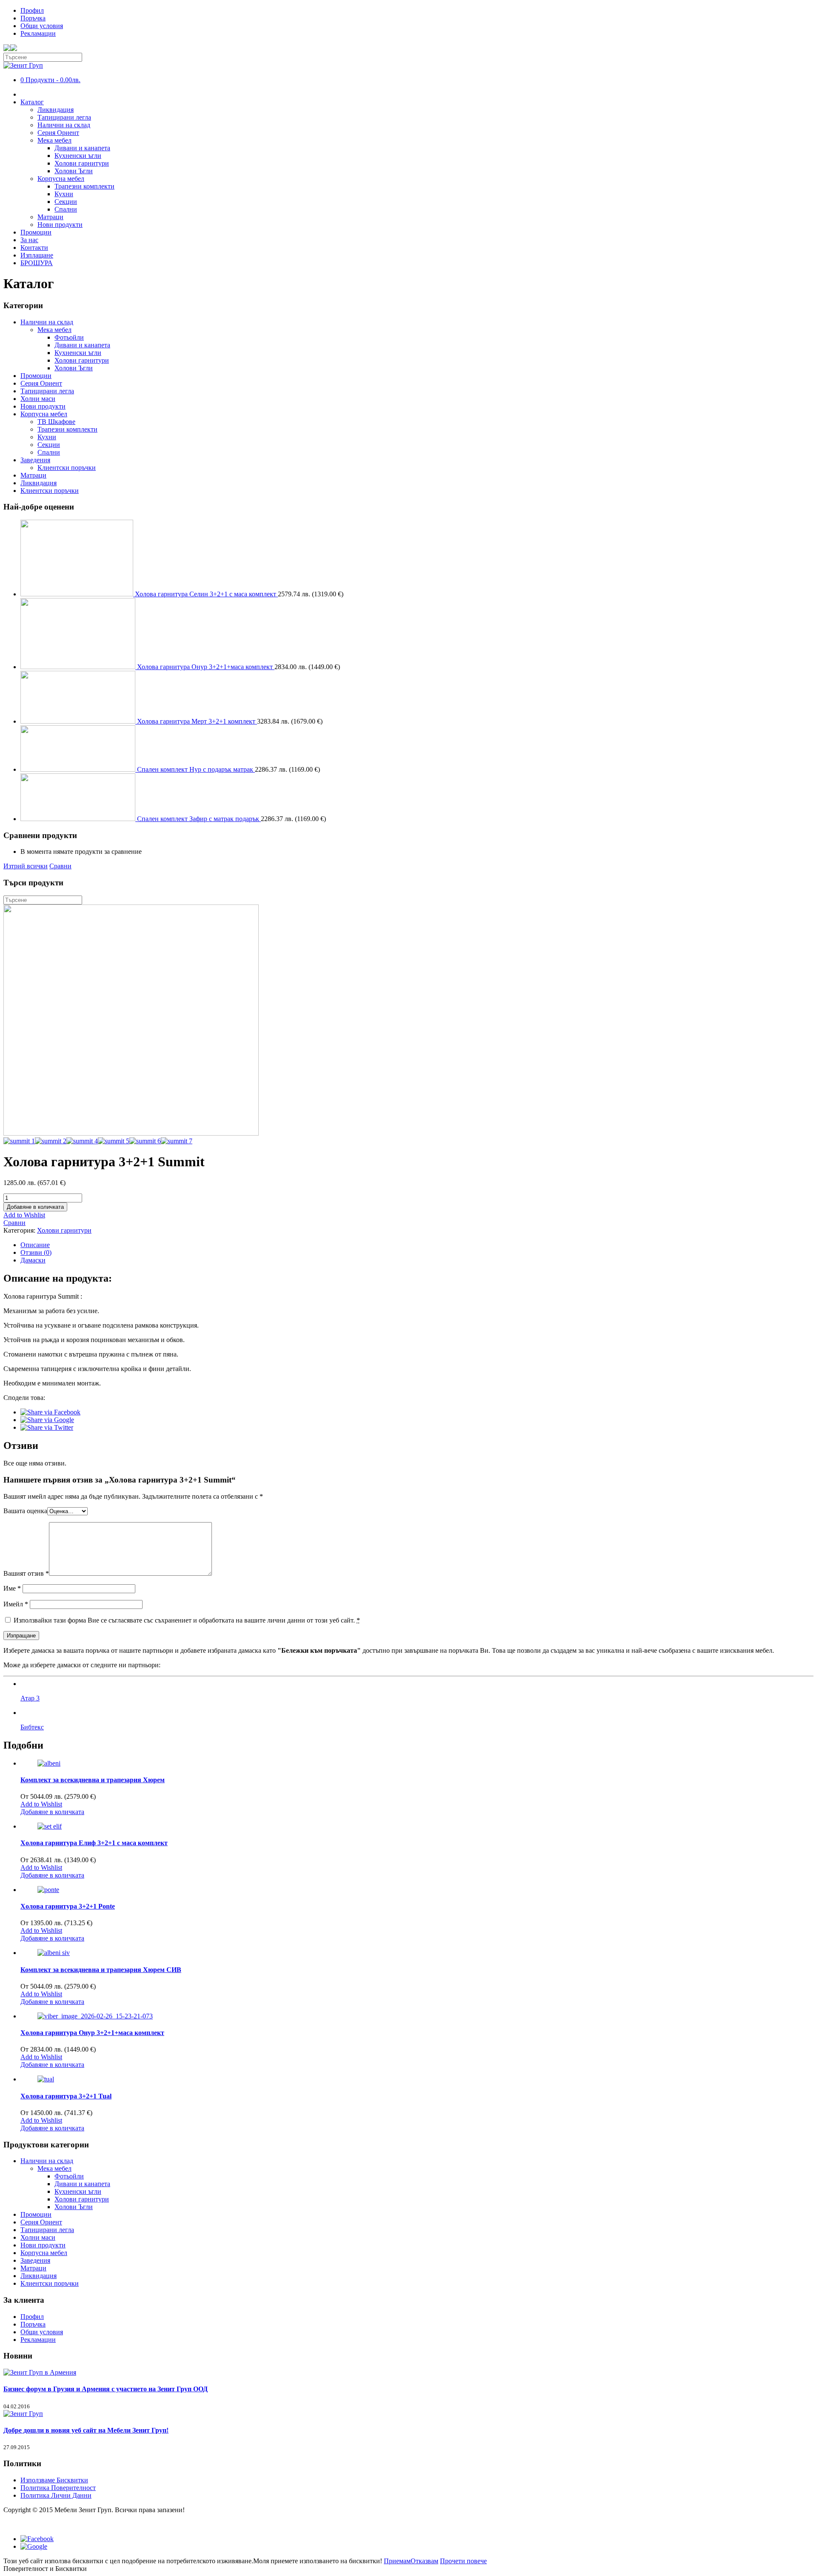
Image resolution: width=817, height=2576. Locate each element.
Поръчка (33, 18)
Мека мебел (54, 140)
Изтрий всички (26, 866)
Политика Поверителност (58, 2488)
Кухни (64, 194)
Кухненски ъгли (78, 156)
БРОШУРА (37, 263)
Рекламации (38, 33)
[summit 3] (131, 1133)
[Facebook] (37, 2539)
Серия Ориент (58, 133)
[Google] (34, 2546)
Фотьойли (69, 337)
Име (12, 1588)
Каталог (32, 102)
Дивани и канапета (82, 148)
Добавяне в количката (35, 1207)
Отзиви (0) (36, 1252)
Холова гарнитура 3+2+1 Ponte (68, 1906)
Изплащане (37, 255)
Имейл (16, 1604)
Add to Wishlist (24, 1215)
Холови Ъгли (74, 171)
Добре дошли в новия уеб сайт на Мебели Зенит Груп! (86, 2430)
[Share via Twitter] (47, 1427)
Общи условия (42, 26)
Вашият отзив (26, 1573)
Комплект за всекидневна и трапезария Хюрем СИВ (101, 1970)
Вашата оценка (25, 1511)
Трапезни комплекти (84, 186)
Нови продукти (60, 225)
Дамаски (33, 1260)
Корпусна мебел (61, 179)
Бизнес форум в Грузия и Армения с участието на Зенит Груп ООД (106, 2389)
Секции (66, 202)
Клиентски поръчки (67, 468)
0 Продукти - (50, 80)
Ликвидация (56, 110)
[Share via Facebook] (50, 1412)
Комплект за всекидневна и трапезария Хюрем (93, 1780)
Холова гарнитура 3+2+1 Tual (66, 2096)
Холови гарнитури (82, 163)
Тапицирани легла (64, 117)
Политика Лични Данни (56, 2495)
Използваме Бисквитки (54, 2480)
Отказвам (424, 2561)
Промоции (36, 232)
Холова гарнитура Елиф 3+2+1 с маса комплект (94, 1843)
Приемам (397, 2561)
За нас (29, 240)
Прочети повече (463, 2561)
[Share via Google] (47, 1420)
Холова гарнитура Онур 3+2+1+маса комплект (92, 2033)
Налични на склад (64, 125)
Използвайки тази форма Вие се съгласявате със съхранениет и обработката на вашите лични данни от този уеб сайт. (186, 1620)
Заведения (35, 460)
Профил (32, 10)
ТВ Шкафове (56, 422)
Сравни (60, 866)
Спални (66, 209)
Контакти (34, 248)
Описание (35, 1245)
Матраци (50, 217)
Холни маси (38, 399)
